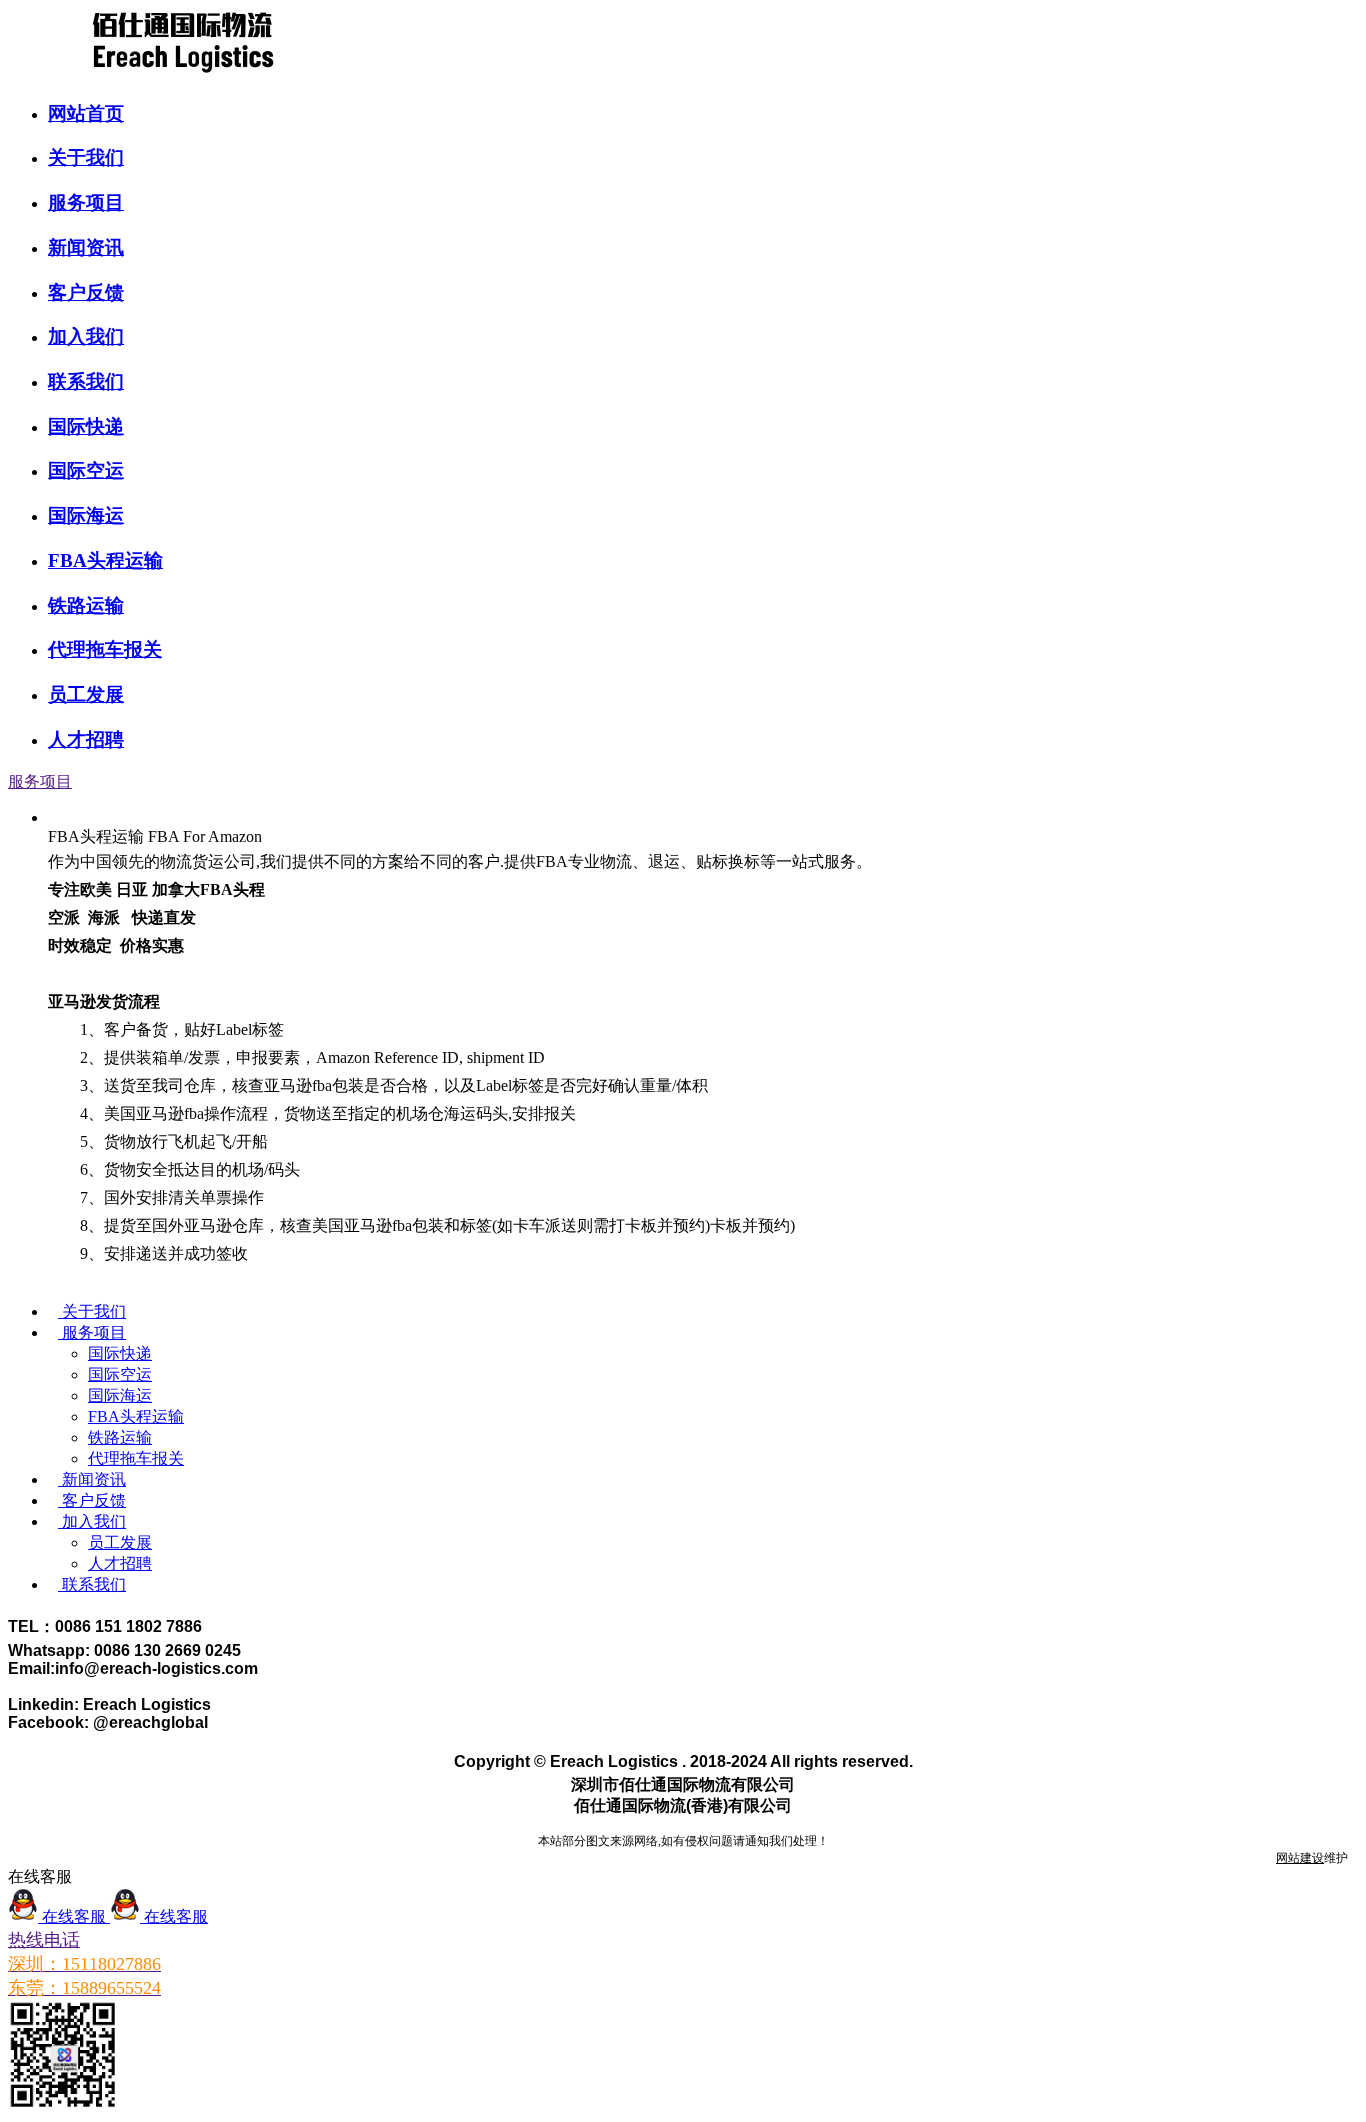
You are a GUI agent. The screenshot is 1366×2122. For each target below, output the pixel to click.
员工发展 (86, 694)
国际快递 (86, 426)
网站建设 (1300, 1858)
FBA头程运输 (105, 560)
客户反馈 (86, 292)
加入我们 (86, 336)
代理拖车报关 (105, 649)
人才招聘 (86, 739)
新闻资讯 (86, 247)
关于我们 (86, 157)
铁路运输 (86, 605)
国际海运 (86, 515)
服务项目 (86, 202)
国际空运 (86, 470)
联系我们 (86, 381)
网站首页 (86, 113)
